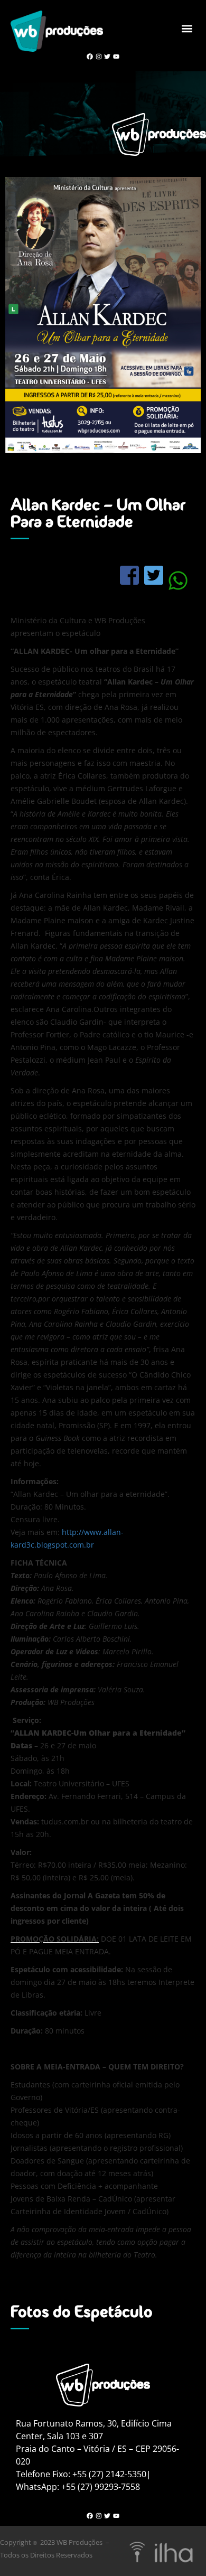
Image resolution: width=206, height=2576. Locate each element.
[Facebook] (90, 56)
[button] (187, 29)
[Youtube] (116, 56)
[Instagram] (99, 56)
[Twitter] (107, 56)
